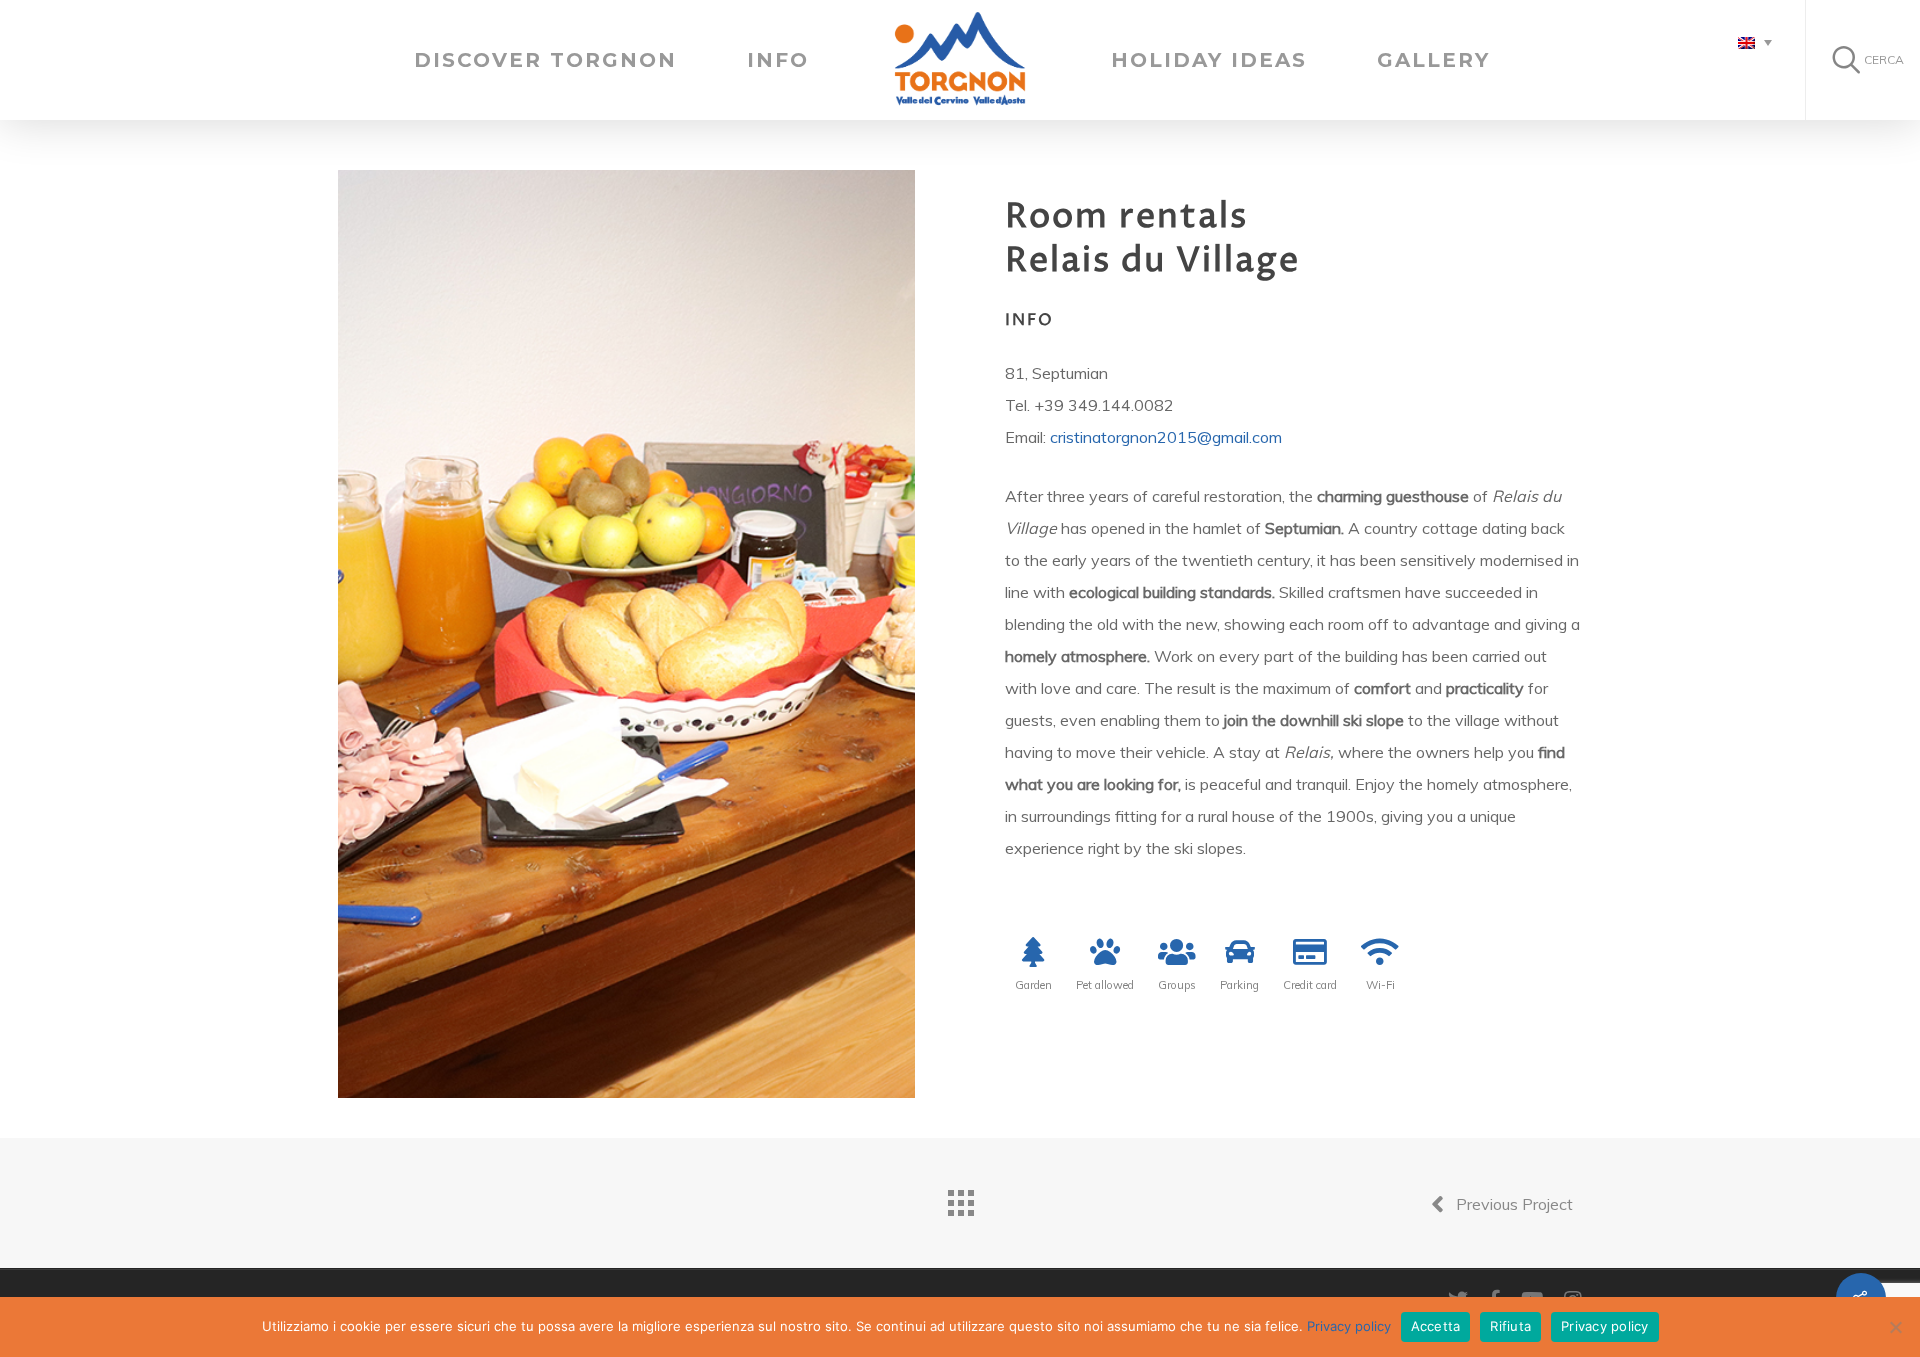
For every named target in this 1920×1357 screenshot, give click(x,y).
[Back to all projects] (960, 1198)
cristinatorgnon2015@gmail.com (1166, 437)
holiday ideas (1209, 60)
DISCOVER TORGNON (545, 60)
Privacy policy (1349, 1326)
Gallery (1433, 60)
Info (778, 60)
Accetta (1436, 1326)
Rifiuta (1510, 1326)
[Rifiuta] (1895, 1327)
